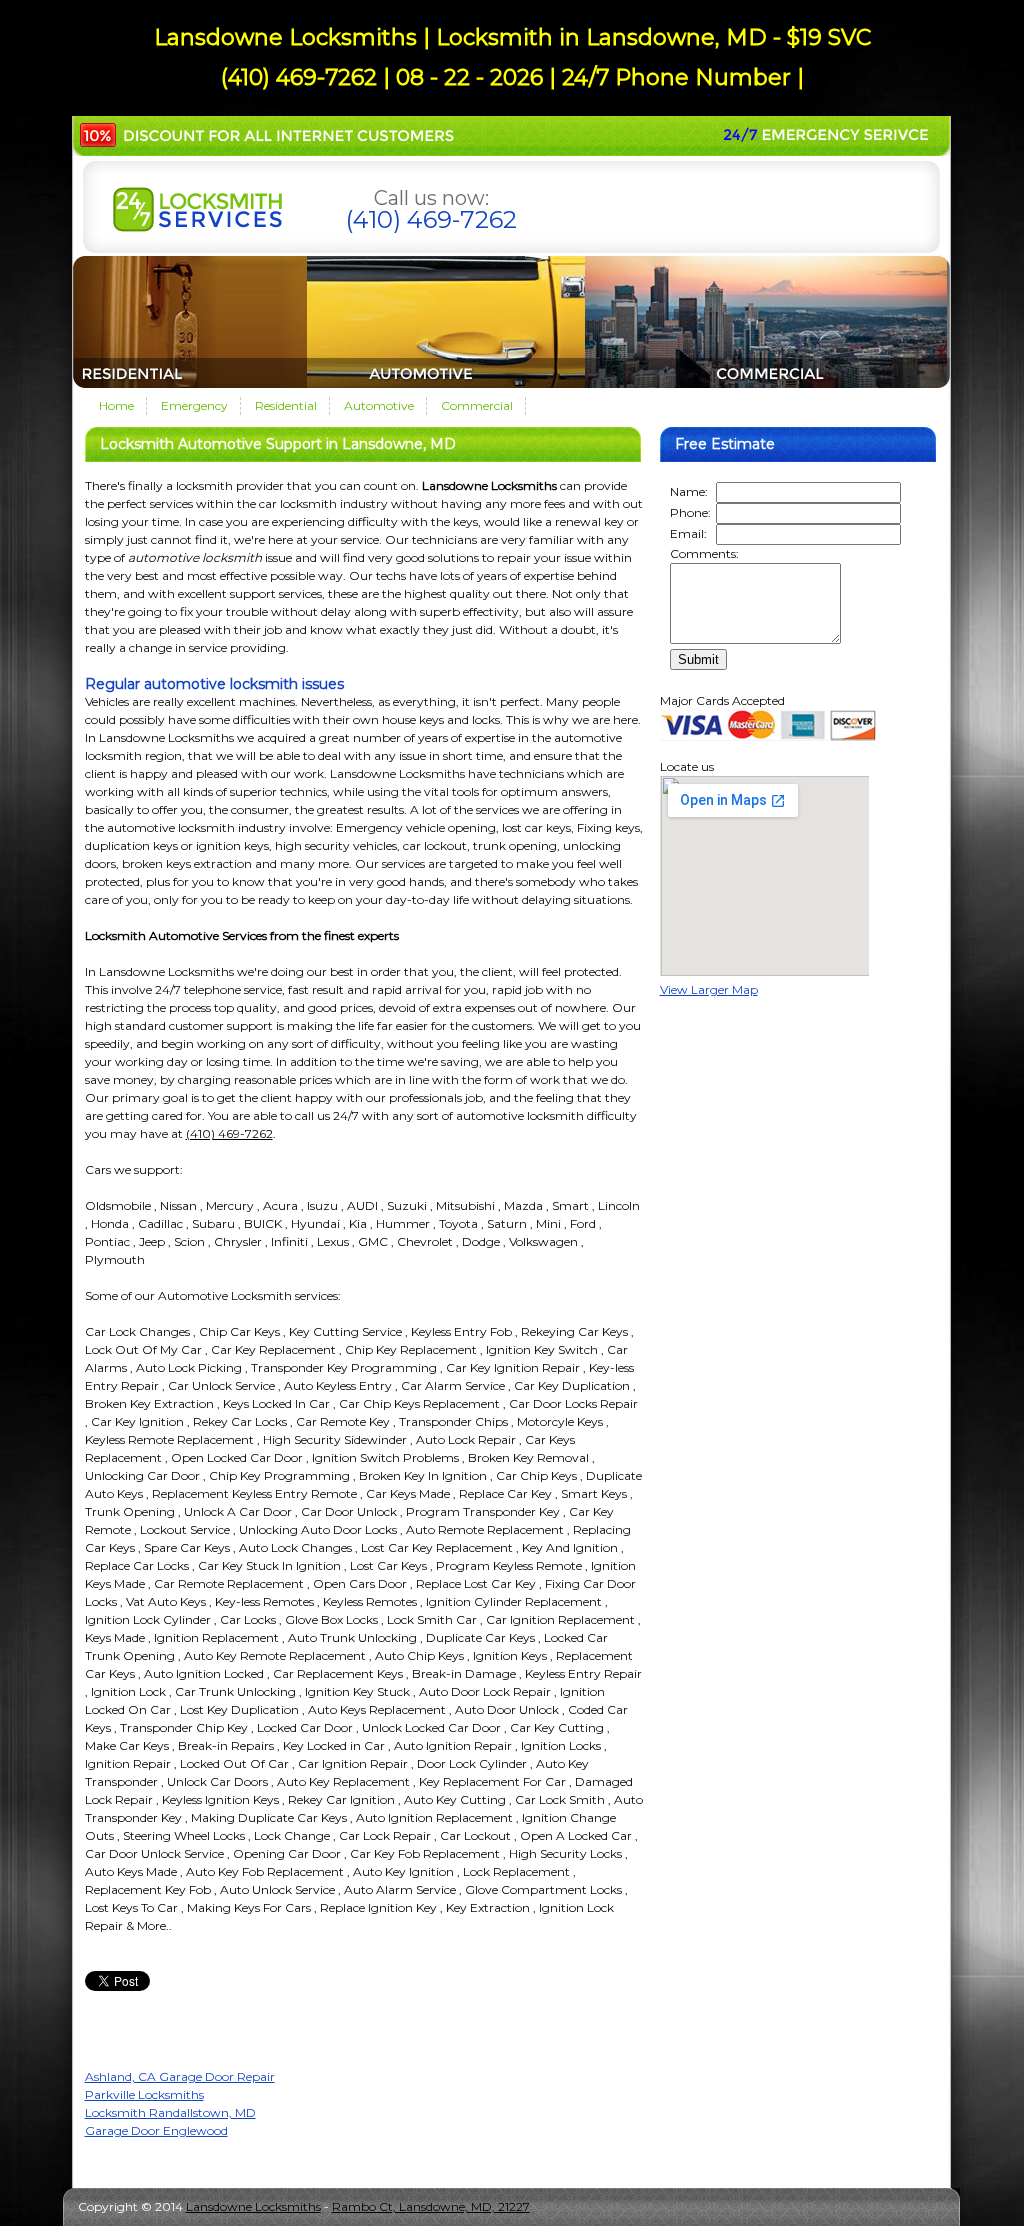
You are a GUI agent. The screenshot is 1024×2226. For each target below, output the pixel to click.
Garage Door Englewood (156, 2130)
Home (116, 405)
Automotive (379, 405)
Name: (689, 491)
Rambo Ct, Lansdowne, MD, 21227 (431, 2206)
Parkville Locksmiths (144, 2094)
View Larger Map (709, 989)
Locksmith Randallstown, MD (170, 2112)
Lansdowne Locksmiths (253, 2206)
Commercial (477, 405)
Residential (286, 405)
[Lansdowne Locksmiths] (197, 227)
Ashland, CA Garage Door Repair (180, 2076)
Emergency (194, 405)
